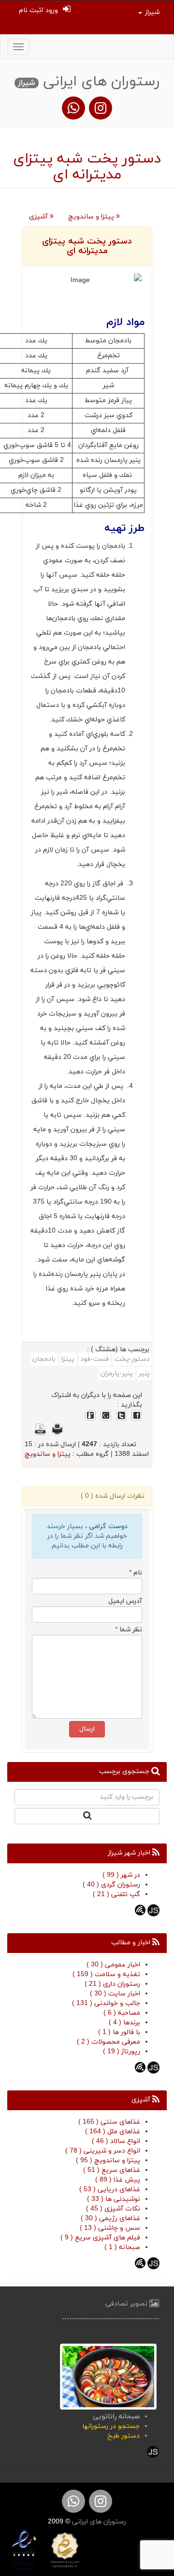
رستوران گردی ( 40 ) (111, 1885)
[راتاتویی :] (108, 2376)
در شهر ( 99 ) (121, 1875)
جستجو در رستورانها (111, 2426)
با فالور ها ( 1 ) (119, 2032)
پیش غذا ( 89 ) (118, 2180)
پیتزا (68, 1359)
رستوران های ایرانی (98, 2522)
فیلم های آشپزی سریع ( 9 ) (100, 2238)
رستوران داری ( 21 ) (112, 1984)
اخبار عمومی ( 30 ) (113, 1965)
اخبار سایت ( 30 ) (115, 1994)
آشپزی (39, 217)
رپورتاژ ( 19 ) (122, 2052)
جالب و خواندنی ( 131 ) (106, 2003)
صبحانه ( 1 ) (122, 2247)
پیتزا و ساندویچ (92, 217)
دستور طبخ (123, 2436)
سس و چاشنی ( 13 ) (110, 2228)
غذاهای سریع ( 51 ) (112, 2170)
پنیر (144, 1374)
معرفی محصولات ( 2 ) (109, 2042)
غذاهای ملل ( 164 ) (113, 2132)
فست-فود (94, 1359)
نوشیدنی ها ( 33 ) (114, 2199)
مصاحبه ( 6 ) (122, 2013)
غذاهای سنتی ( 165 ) (109, 2122)
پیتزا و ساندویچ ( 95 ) (108, 2161)
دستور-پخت (132, 1359)
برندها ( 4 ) (124, 2023)
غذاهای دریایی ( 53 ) (110, 2190)
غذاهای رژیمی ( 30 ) (110, 2218)
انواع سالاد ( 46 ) (116, 2141)
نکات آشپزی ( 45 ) (113, 2209)
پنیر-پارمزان (117, 1374)
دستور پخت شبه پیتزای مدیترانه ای (87, 246)
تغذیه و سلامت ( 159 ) (106, 1974)
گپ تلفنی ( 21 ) (116, 1894)
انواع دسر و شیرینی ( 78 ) (103, 2151)
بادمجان (44, 1359)
